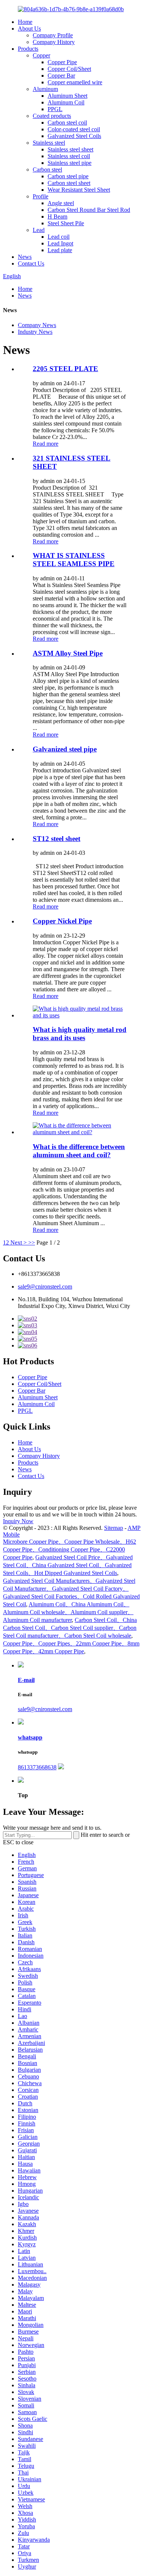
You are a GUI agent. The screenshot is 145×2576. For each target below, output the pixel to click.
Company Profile (53, 35)
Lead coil (59, 237)
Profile (41, 196)
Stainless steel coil (69, 156)
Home (25, 22)
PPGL (55, 109)
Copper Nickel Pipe (62, 921)
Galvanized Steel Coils (74, 136)
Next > (19, 1242)
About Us (29, 29)
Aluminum (45, 89)
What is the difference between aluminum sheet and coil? (79, 1151)
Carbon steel (47, 170)
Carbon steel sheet (69, 183)
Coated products (52, 116)
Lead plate (60, 250)
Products (28, 49)
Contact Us (31, 263)
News (25, 257)
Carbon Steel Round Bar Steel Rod (89, 210)
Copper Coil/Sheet (69, 69)
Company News (37, 325)
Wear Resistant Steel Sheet (79, 190)
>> (32, 1242)
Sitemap (114, 1528)
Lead (39, 230)
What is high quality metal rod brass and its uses (80, 1034)
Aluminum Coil (66, 102)
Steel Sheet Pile (66, 223)
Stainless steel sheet (70, 149)
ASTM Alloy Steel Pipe (68, 653)
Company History (54, 42)
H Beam (57, 217)
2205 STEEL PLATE (65, 369)
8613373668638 (37, 1767)
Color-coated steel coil (74, 129)
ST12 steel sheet (57, 839)
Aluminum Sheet (67, 96)
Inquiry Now (18, 1521)
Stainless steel (49, 143)
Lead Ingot (60, 243)
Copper (41, 55)
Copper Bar (61, 76)
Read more (46, 444)
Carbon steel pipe (68, 176)
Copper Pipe (62, 62)
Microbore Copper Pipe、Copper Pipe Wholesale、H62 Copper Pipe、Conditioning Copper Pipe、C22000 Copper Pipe (70, 1549)
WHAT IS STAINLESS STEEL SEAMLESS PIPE (74, 560)
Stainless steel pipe (70, 163)
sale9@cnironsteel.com (45, 1287)
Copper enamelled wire (75, 82)
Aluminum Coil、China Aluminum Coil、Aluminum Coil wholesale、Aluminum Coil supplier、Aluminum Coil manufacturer (68, 1612)
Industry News (35, 332)
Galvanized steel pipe (65, 749)
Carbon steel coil (67, 123)
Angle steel (61, 203)
